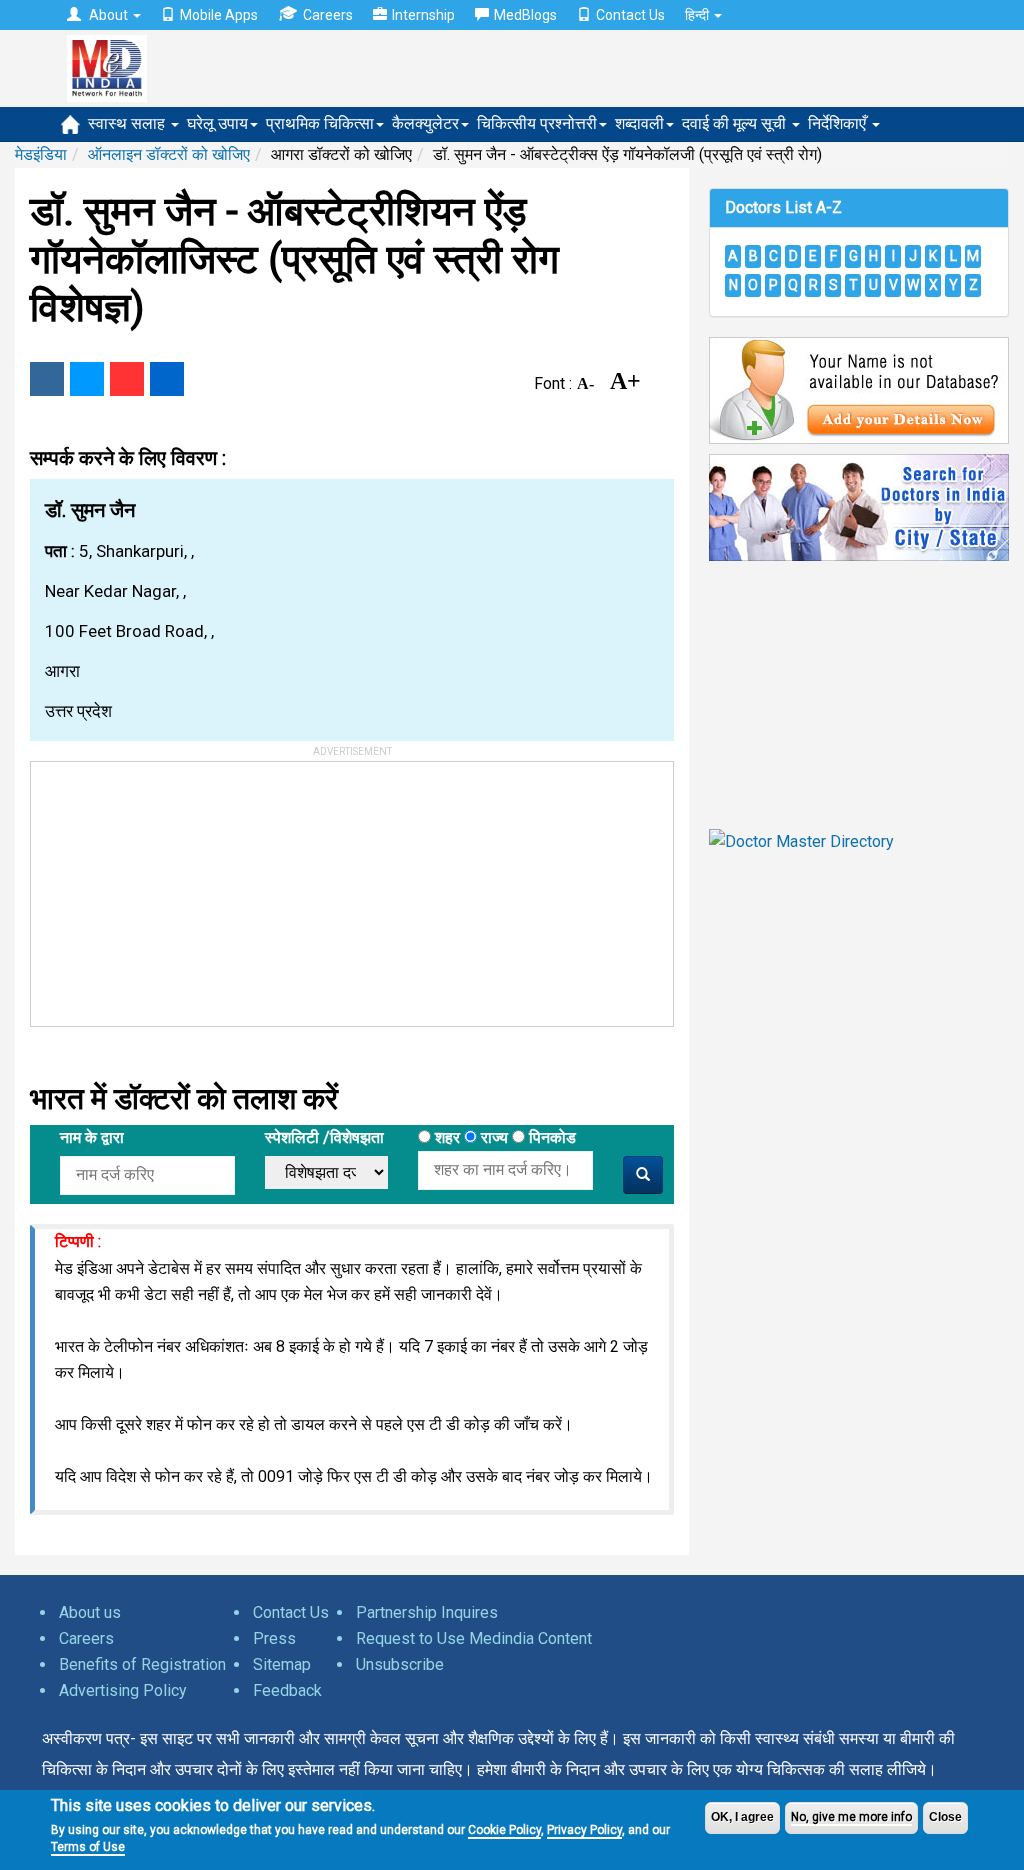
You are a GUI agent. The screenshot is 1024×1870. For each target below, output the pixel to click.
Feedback (287, 1690)
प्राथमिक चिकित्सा (320, 123)
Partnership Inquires (427, 1612)
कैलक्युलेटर (425, 123)
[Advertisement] (181, 887)
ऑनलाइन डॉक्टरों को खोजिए (169, 154)
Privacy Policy (584, 1830)
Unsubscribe (400, 1664)
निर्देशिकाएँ (839, 123)
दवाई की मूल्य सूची (736, 123)
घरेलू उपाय (217, 123)
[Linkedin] (167, 379)
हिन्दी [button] (698, 15)
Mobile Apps (219, 15)
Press (274, 1638)
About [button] (108, 15)
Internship (423, 15)
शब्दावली (639, 123)
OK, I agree (742, 1817)
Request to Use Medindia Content (474, 1638)
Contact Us (630, 15)
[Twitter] (87, 379)
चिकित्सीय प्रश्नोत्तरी (537, 123)
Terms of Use (88, 1847)
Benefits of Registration (142, 1664)
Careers (328, 15)
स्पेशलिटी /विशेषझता (324, 1137)
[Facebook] (47, 379)
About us (90, 1612)
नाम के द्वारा (92, 1137)
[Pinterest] (127, 379)
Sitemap (282, 1664)
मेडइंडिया (41, 154)
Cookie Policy (504, 1830)
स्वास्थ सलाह (128, 123)
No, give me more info (851, 1817)
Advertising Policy (123, 1690)
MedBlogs (525, 15)
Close (945, 1817)
